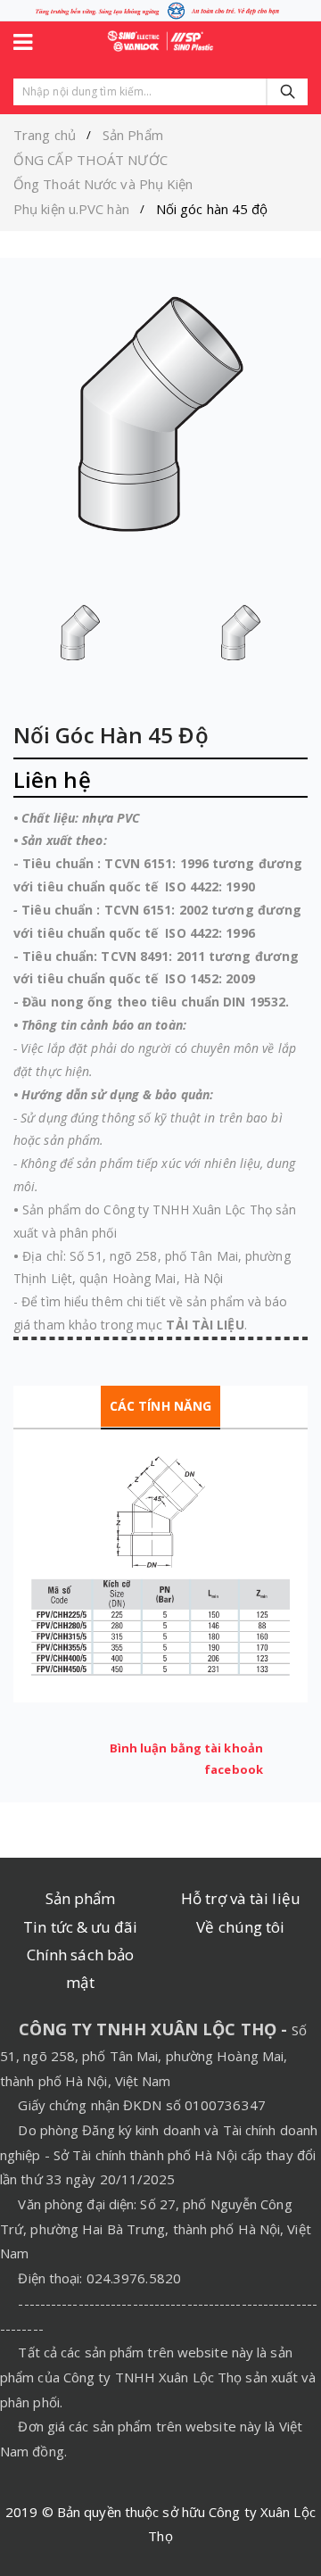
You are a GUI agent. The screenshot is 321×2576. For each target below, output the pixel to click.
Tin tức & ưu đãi (80, 1927)
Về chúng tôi (240, 1927)
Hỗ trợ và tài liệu (241, 1898)
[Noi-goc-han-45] (80, 633)
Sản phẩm (81, 1898)
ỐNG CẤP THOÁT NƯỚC (91, 160)
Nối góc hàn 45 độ (212, 209)
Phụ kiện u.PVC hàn (71, 209)
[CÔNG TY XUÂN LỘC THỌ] (160, 40)
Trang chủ (45, 135)
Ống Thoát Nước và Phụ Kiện (103, 184)
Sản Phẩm (133, 135)
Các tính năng (160, 1406)
